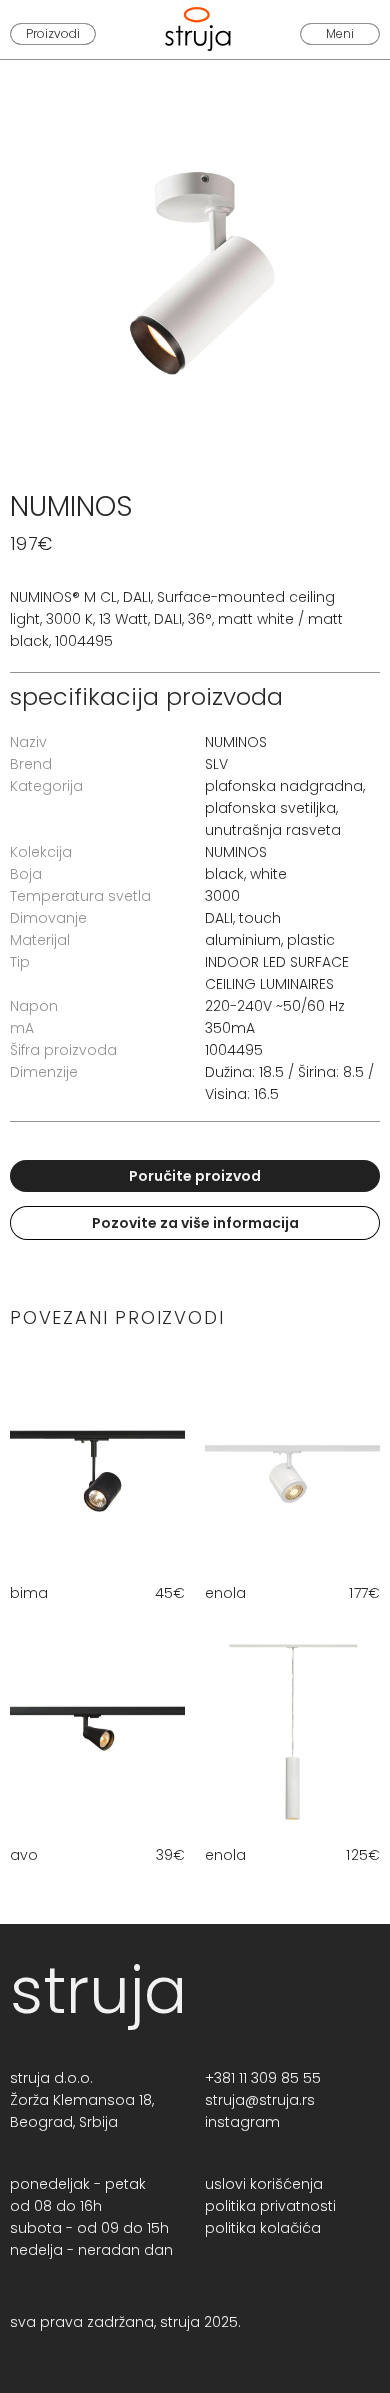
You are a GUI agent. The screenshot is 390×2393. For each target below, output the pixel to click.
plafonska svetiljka (270, 808)
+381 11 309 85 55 (263, 2078)
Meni (340, 33)
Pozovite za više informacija (195, 1223)
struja (98, 1990)
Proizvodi (53, 33)
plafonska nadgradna (284, 786)
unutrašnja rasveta (273, 830)
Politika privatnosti (270, 2206)
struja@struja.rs (260, 2100)
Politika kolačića (263, 2228)
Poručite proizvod (195, 1176)
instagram (242, 2122)
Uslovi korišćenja (264, 2184)
